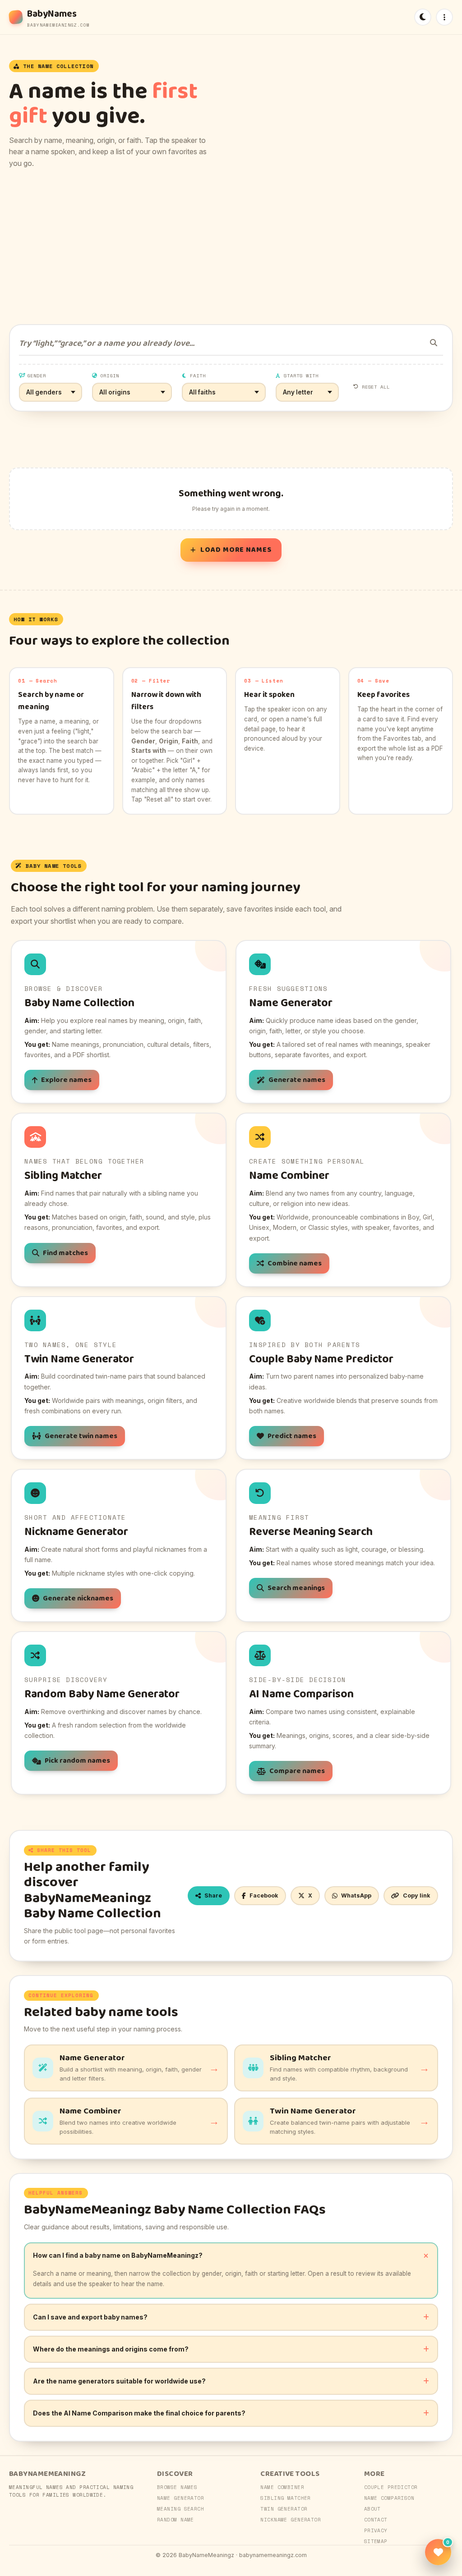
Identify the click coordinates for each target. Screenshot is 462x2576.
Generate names (297, 1080)
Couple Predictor (391, 2487)
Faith (198, 376)
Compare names (297, 1771)
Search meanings (296, 1588)
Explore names (66, 1080)
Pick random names (77, 1761)
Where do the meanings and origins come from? (111, 2349)
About (372, 2509)
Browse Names (177, 2487)
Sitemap (376, 2541)
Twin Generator (284, 2509)
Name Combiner (282, 2487)
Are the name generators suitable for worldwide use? (119, 2381)
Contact (376, 2520)
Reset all (376, 387)
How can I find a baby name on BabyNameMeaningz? (118, 2255)
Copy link (417, 1895)
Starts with (301, 376)
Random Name (176, 2520)
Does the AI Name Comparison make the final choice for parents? (139, 2413)
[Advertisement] (231, 247)
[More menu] (444, 17)
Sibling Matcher (286, 2498)
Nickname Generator (291, 2520)
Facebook (264, 1895)
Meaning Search (180, 2509)
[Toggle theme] (423, 17)
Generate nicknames (78, 1598)
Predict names (292, 1436)
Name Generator (180, 2498)
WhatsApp (356, 1895)
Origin (110, 376)
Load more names (236, 550)
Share (213, 1895)
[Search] (434, 343)
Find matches (65, 1253)
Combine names (295, 1263)
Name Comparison (389, 2498)
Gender (37, 376)
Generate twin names (81, 1436)
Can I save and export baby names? (90, 2317)
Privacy (376, 2530)
